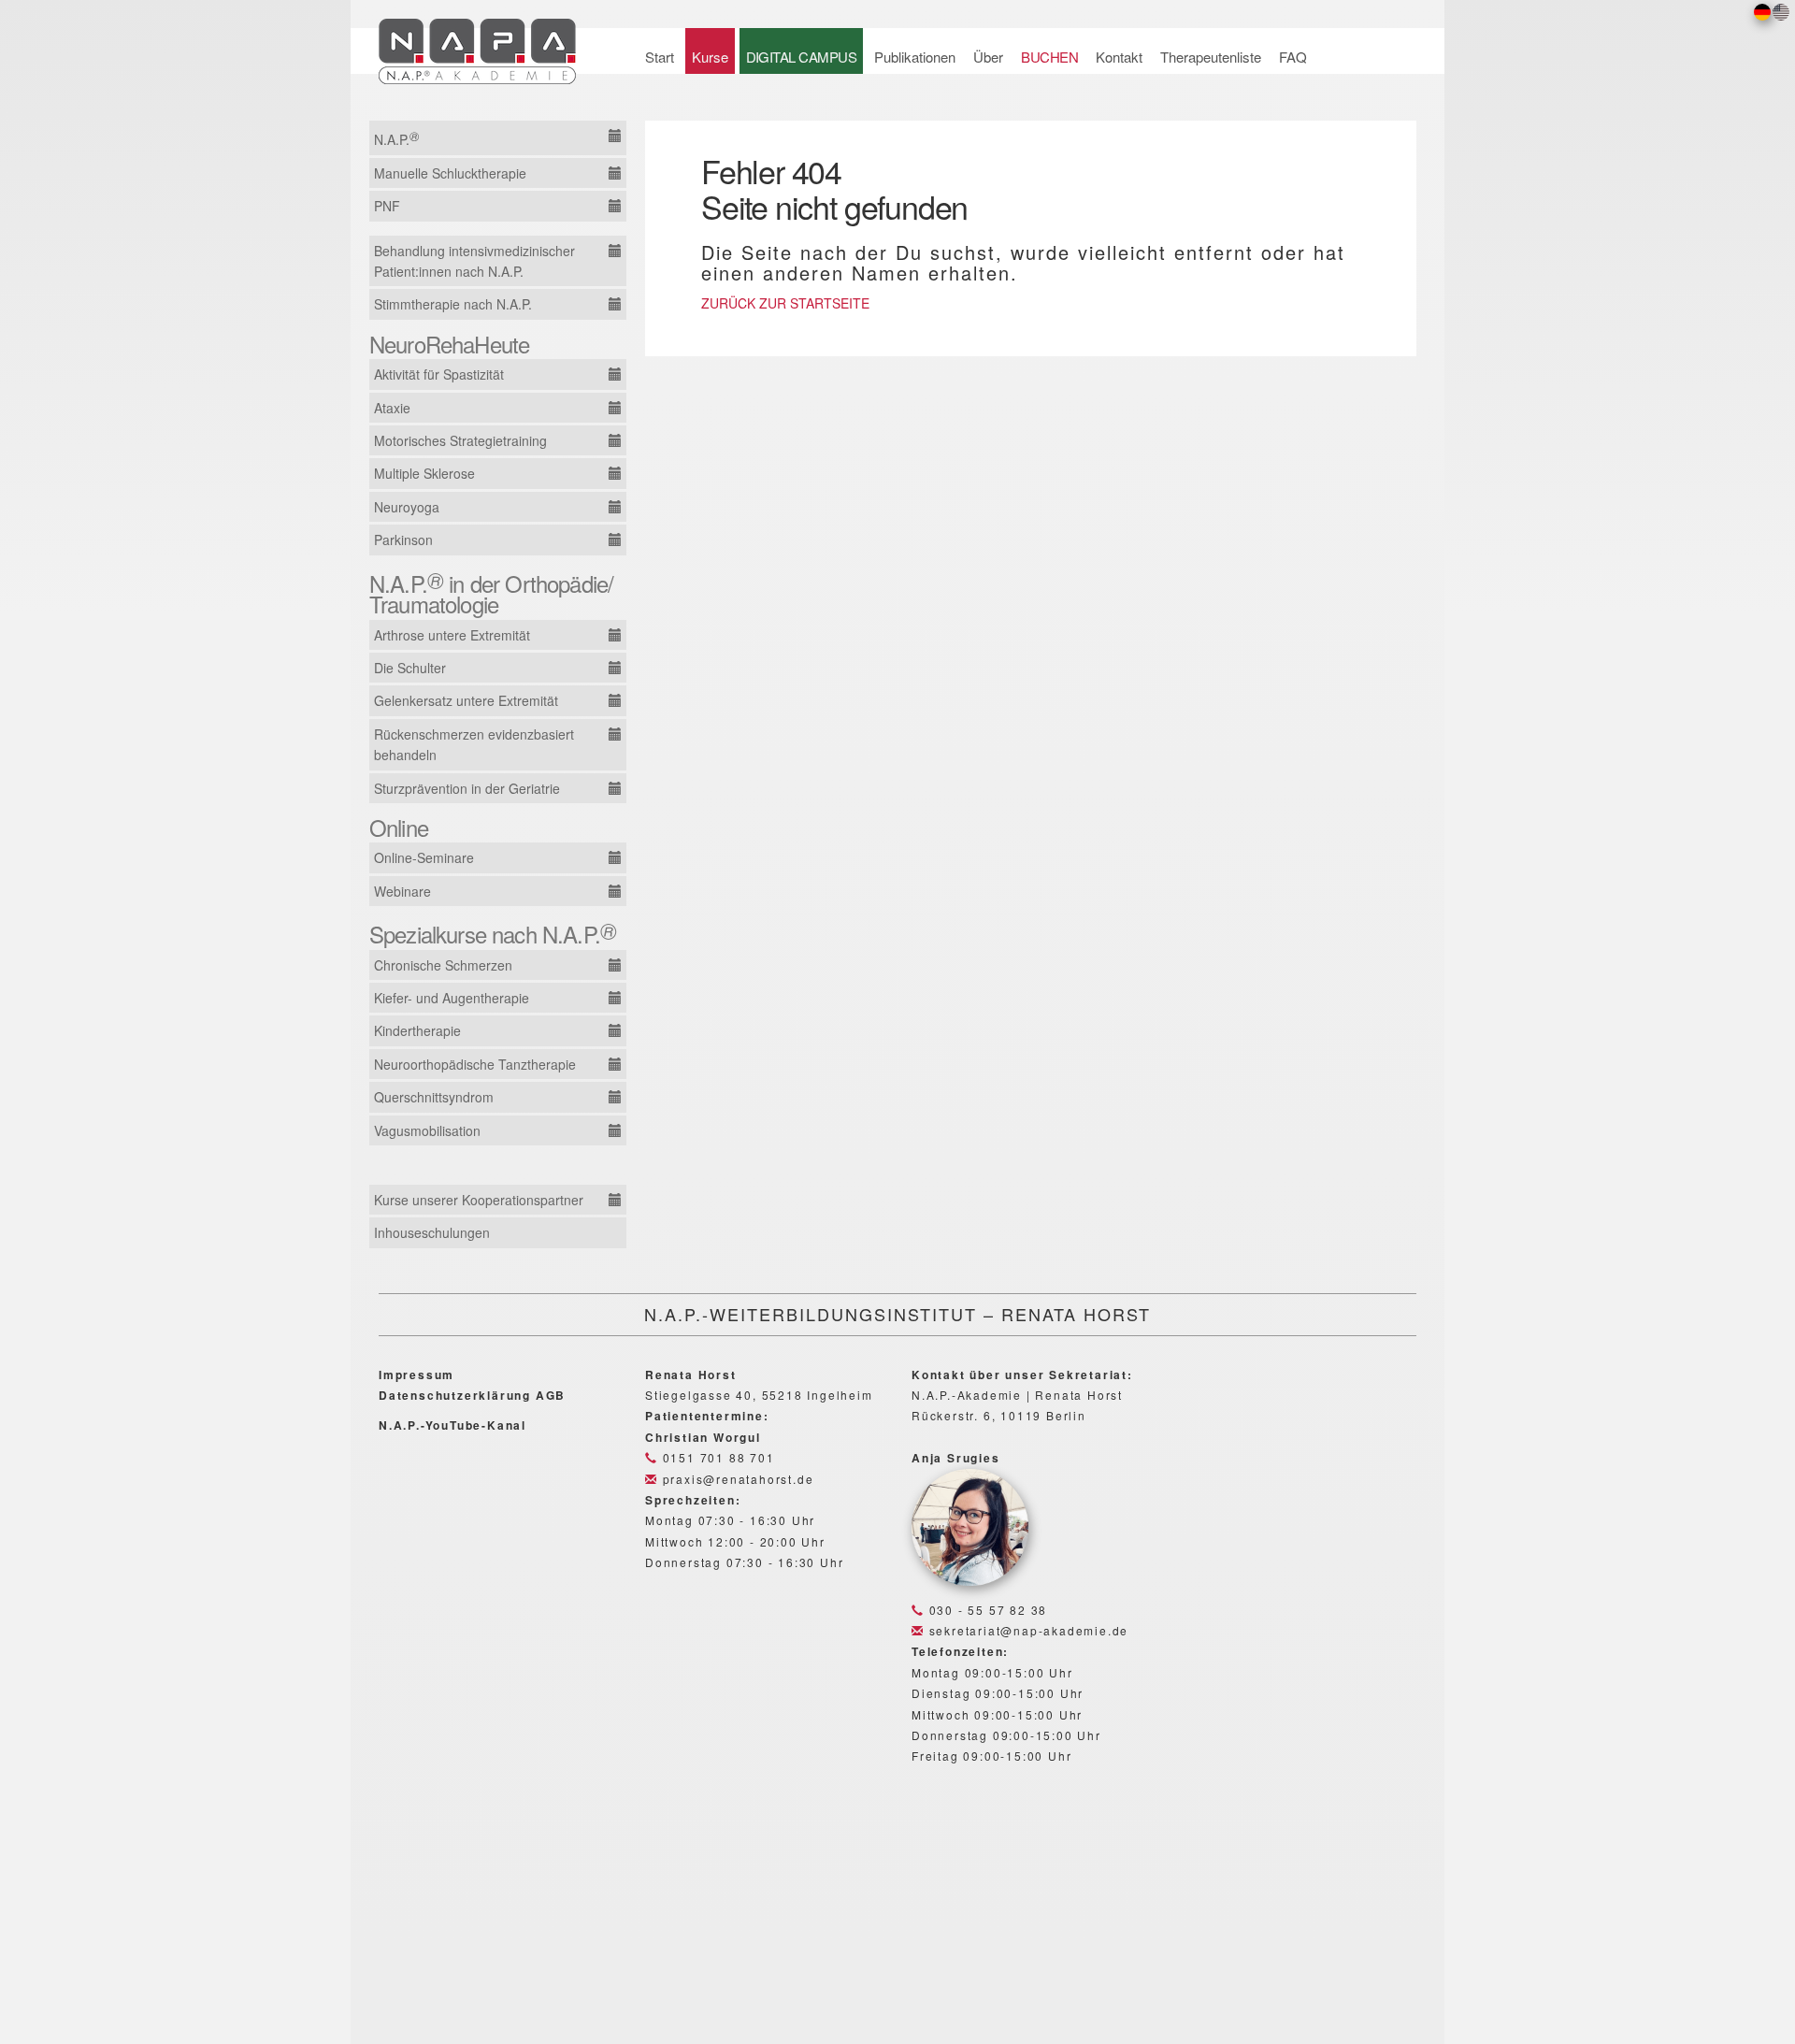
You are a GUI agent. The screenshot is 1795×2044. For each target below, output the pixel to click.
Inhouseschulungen (432, 1232)
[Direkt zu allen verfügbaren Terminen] (615, 136)
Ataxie (392, 408)
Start (660, 57)
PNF (387, 206)
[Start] (488, 46)
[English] (1781, 11)
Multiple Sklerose (424, 473)
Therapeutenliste (1211, 57)
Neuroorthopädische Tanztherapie (475, 1064)
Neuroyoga (407, 507)
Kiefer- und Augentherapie (452, 998)
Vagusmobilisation (427, 1130)
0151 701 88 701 (717, 1457)
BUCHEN (1049, 57)
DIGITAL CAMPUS (802, 57)
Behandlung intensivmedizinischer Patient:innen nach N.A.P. (474, 261)
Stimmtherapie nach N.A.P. (453, 304)
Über (988, 57)
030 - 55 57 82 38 (986, 1610)
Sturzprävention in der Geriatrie (467, 788)
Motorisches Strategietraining (460, 440)
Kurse (710, 57)
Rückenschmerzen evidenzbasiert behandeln (474, 744)
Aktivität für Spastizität (439, 374)
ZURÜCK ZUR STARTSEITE (785, 303)
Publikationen (915, 57)
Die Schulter (410, 668)
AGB (551, 1395)
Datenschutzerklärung (455, 1395)
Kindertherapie (417, 1030)
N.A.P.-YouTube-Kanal (452, 1425)
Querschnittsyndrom (434, 1097)
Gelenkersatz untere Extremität (466, 700)
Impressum (416, 1375)
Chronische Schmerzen (443, 965)
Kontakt (1119, 57)
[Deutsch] (1762, 11)
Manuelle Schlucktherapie (450, 173)
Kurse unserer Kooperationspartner (479, 1200)
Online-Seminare (424, 857)
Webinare (402, 891)
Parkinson (403, 540)
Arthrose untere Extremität (452, 635)
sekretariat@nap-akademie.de (1027, 1630)
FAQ (1293, 57)
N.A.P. (396, 137)
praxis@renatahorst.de (736, 1479)
